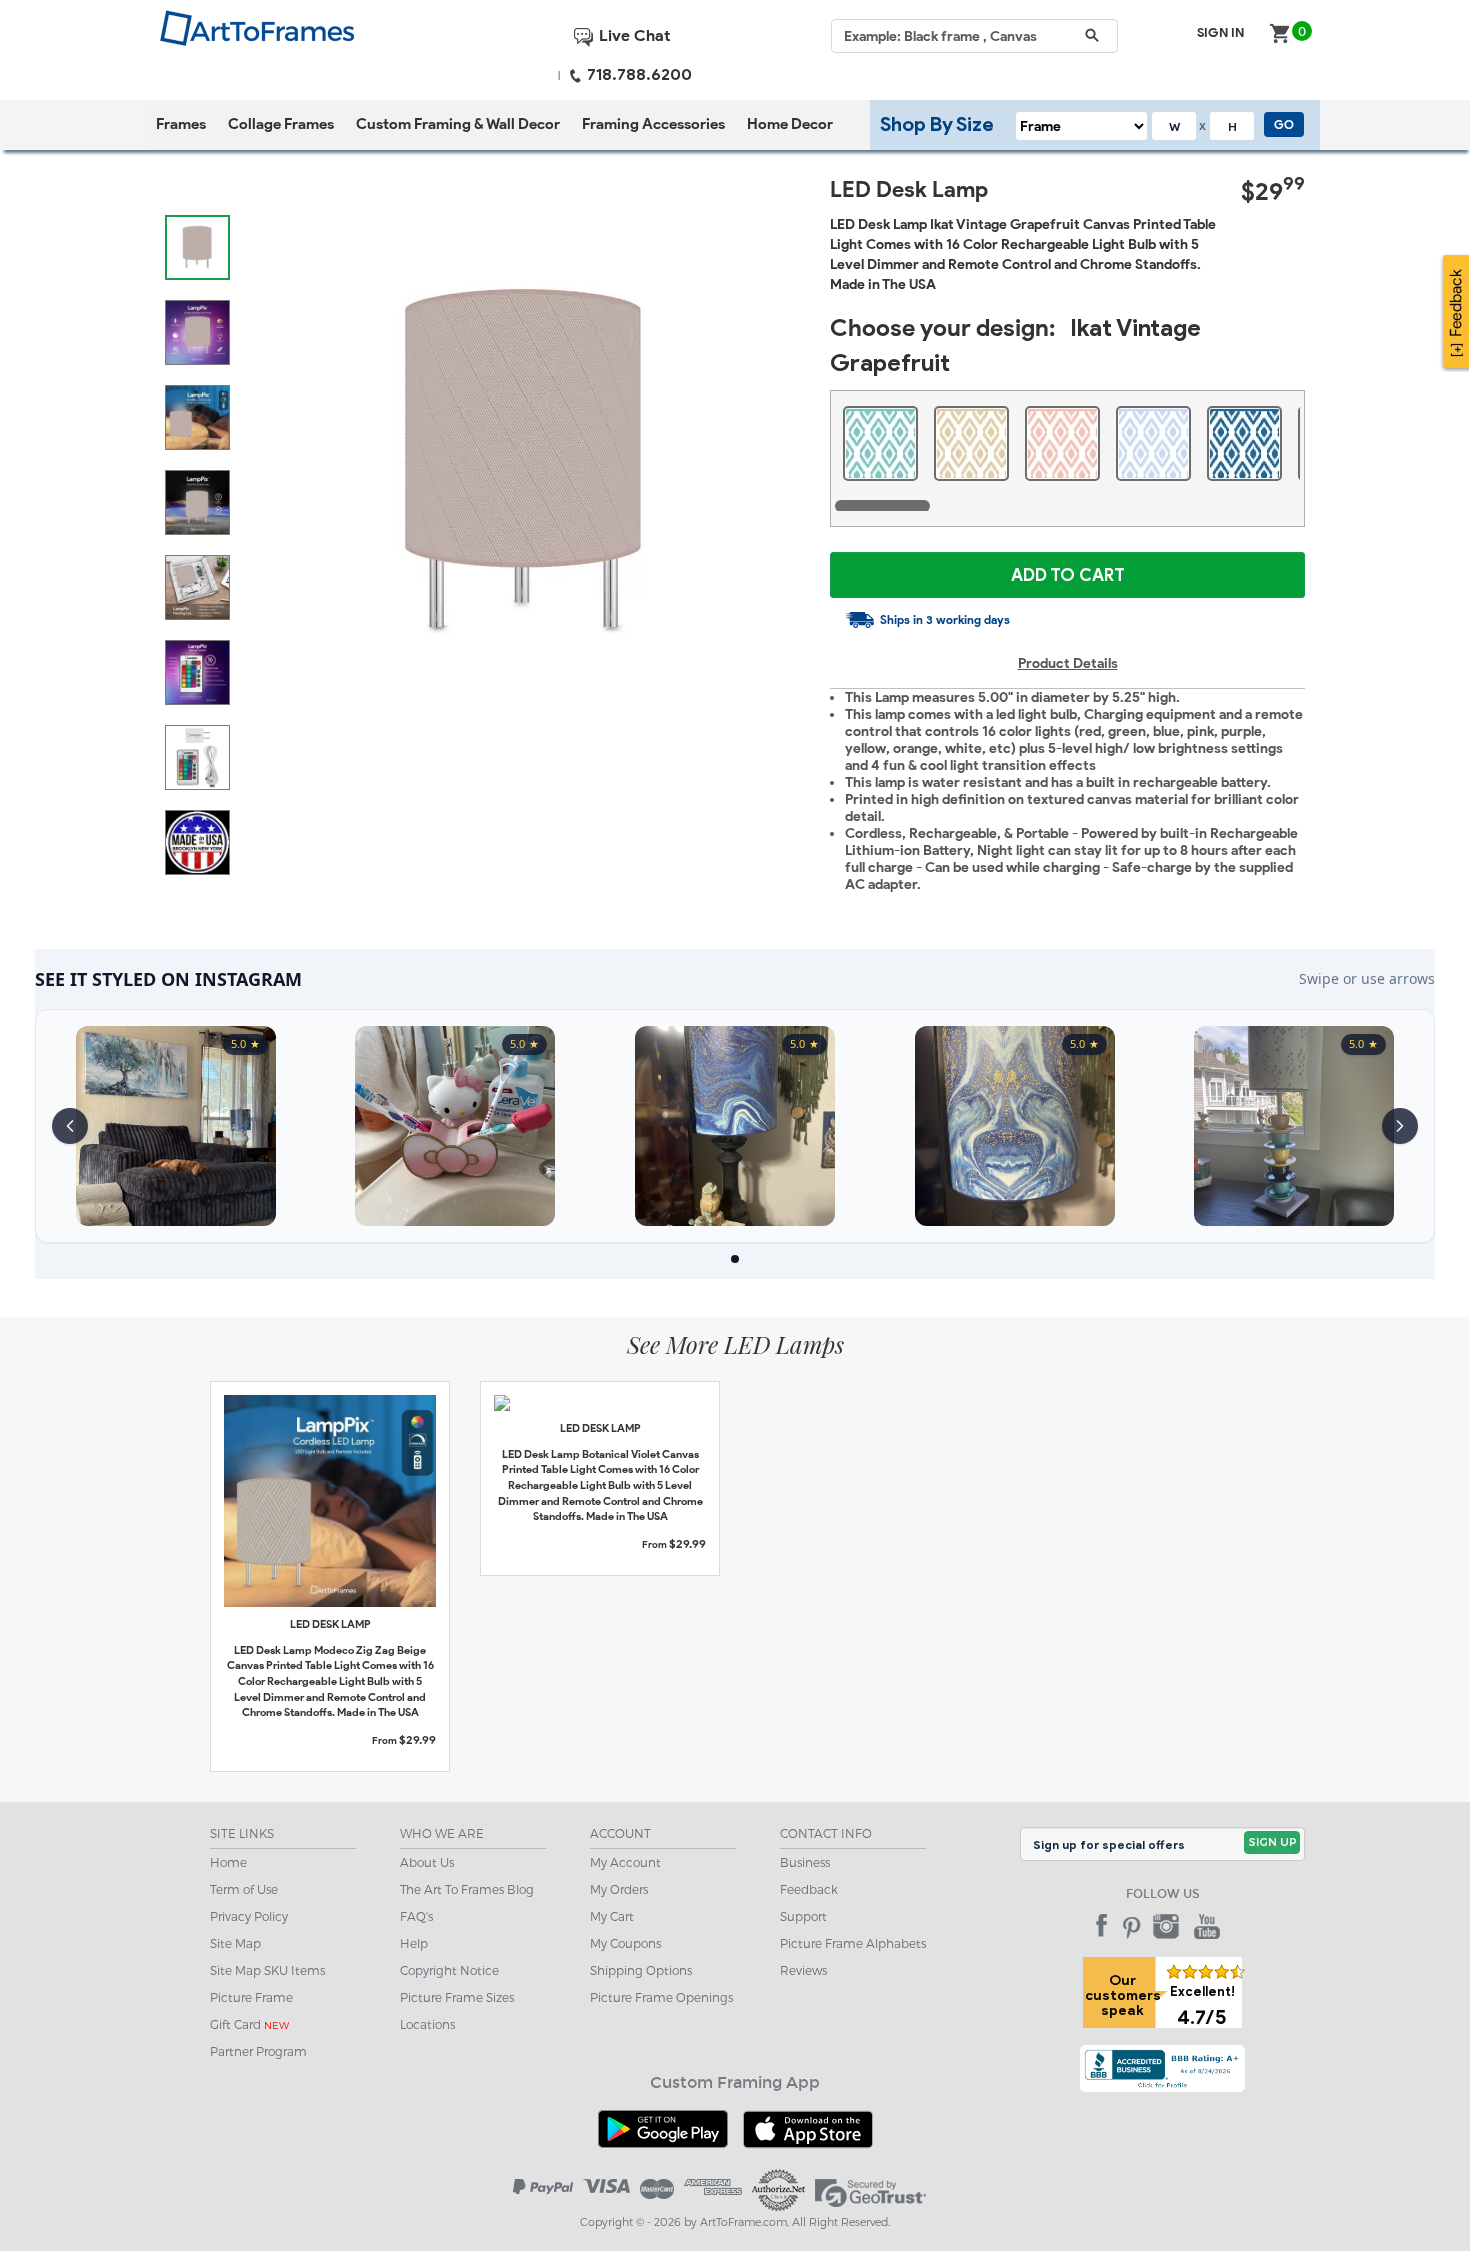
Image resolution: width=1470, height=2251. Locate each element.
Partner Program (258, 2051)
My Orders (619, 1889)
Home (228, 1862)
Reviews (803, 1970)
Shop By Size (937, 124)
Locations (427, 2024)
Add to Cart (1068, 575)
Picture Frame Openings (661, 1997)
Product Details (1068, 663)
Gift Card (249, 2024)
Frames (181, 124)
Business (805, 1862)
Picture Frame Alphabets (853, 1943)
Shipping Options (641, 1970)
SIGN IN (1220, 32)
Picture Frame (251, 1997)
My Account (625, 1862)
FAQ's (416, 1916)
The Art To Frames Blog (467, 1889)
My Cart (612, 1916)
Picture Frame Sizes (457, 1997)
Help (414, 1943)
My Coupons (625, 1943)
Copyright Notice (449, 1970)
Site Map (235, 1943)
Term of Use (244, 1889)
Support (803, 1916)
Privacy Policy (249, 1916)
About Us (427, 1862)
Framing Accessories (653, 124)
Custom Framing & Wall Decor (458, 124)
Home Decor (790, 124)
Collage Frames (281, 124)
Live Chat (632, 35)
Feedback (809, 1889)
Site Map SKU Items (267, 1970)
